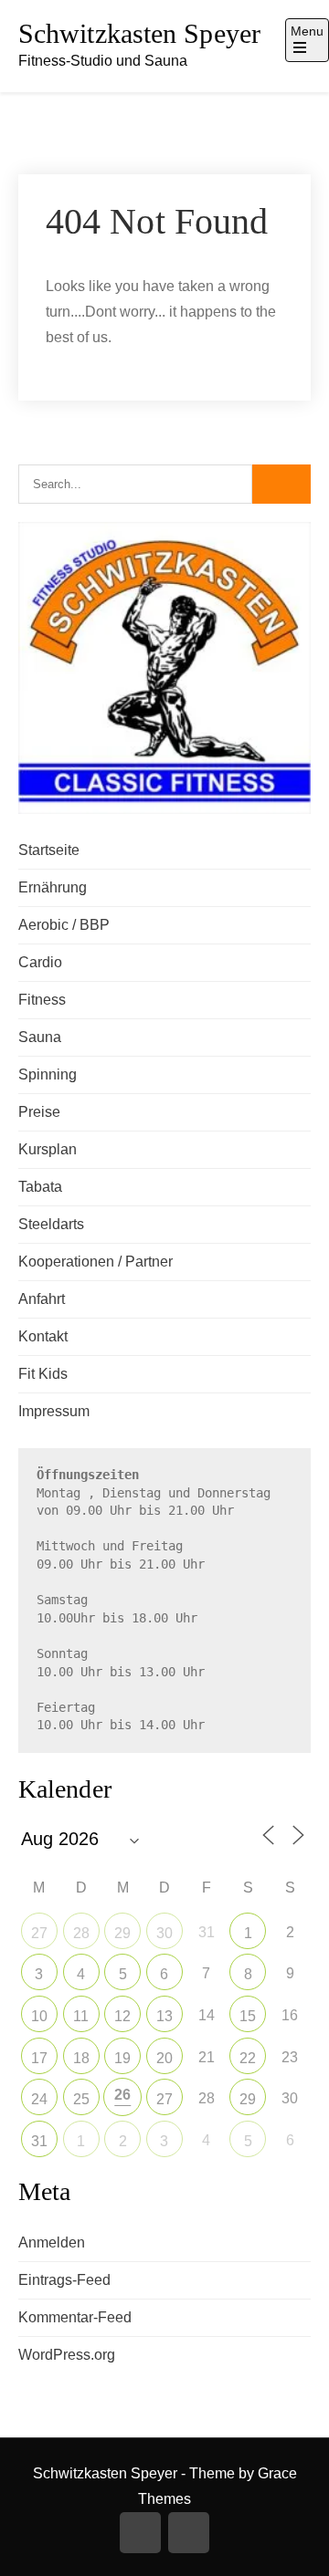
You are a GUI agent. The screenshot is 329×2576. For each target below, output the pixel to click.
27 (39, 1933)
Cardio (40, 962)
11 (81, 2016)
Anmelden (52, 2242)
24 (39, 2099)
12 (122, 2016)
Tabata (40, 1187)
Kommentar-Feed (75, 2317)
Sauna (40, 1037)
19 (122, 2058)
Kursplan (48, 1149)
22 (248, 2058)
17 (39, 2058)
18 (81, 2058)
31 (39, 2141)
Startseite (49, 850)
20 (164, 2058)
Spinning (48, 1074)
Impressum (54, 1411)
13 (164, 2016)
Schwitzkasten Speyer (139, 33)
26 (122, 2095)
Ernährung (53, 887)
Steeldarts (51, 1224)
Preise (39, 1112)
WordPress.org (67, 2355)
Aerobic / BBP (64, 925)
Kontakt (43, 1336)
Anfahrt (42, 1299)
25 (81, 2099)
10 (39, 2016)
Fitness (42, 1000)
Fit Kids (43, 1374)
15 (248, 2016)
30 (164, 1933)
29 (122, 1933)
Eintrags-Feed (64, 2280)
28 (81, 1933)
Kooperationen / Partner (96, 1262)
